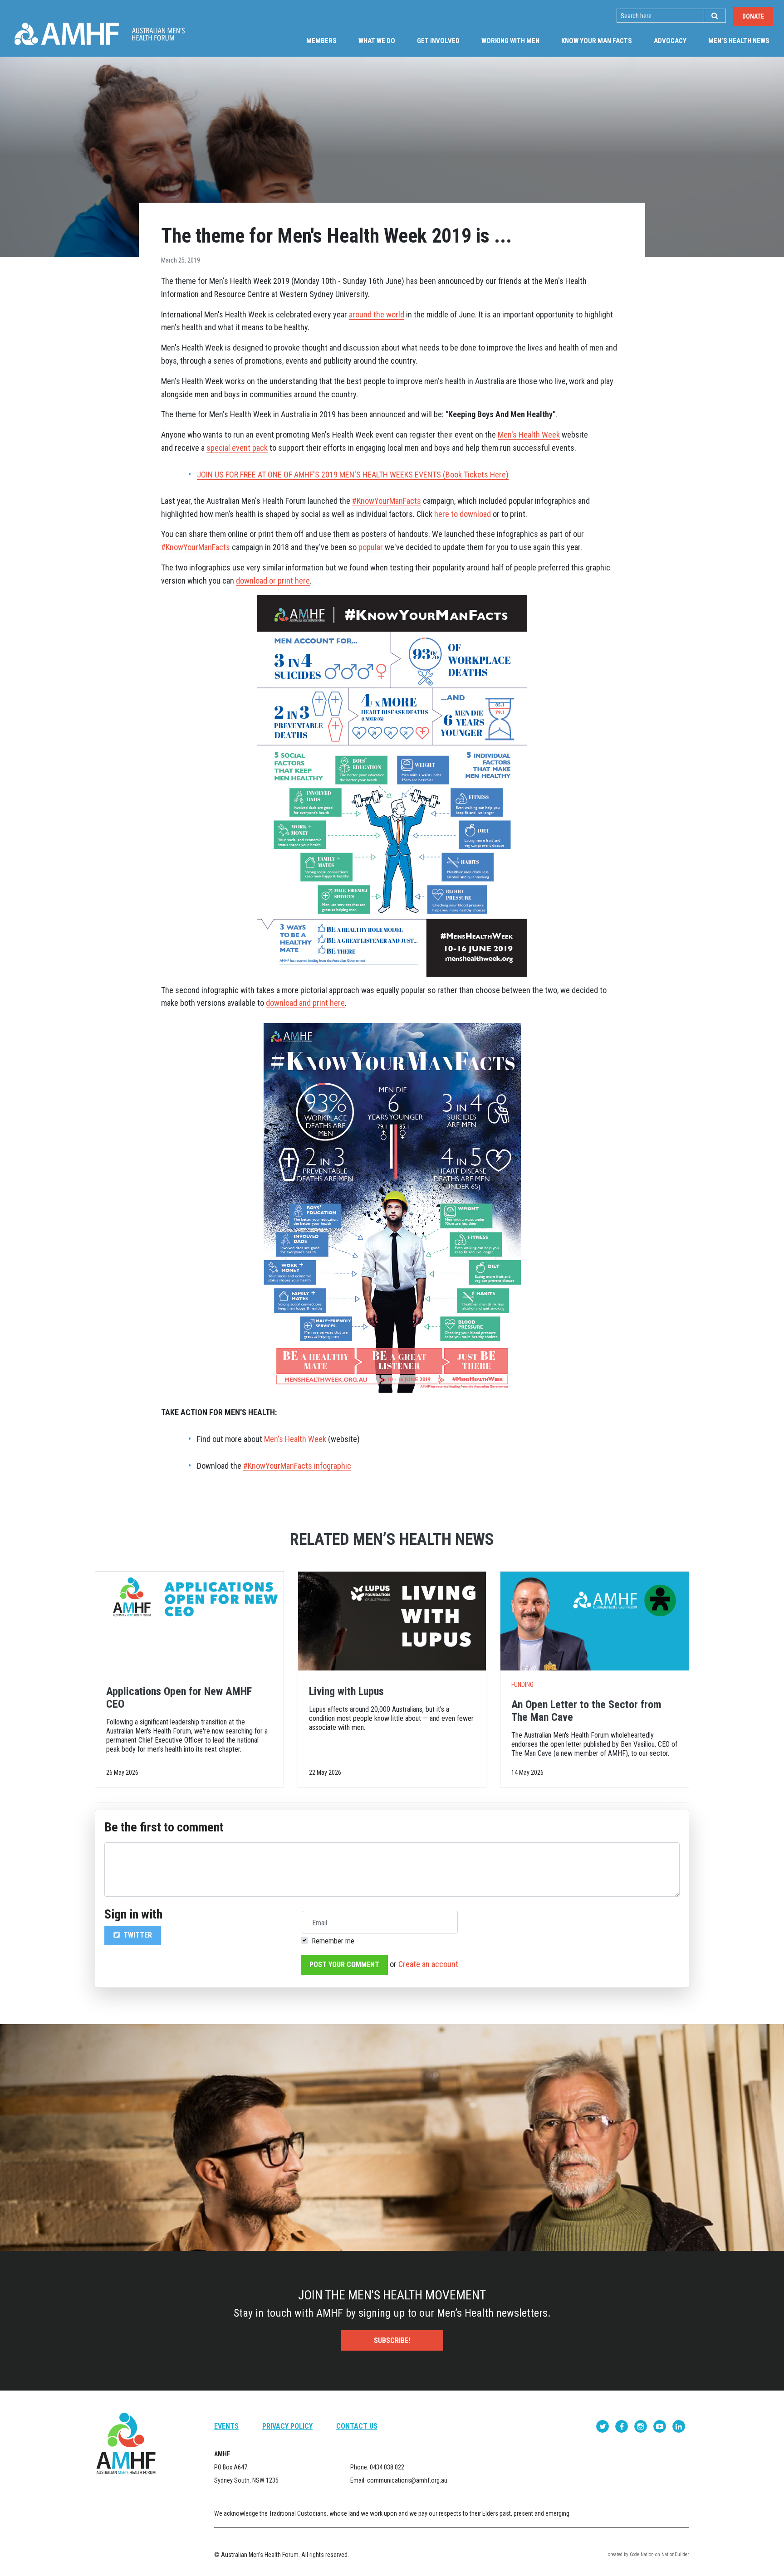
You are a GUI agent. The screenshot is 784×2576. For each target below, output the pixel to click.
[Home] (100, 34)
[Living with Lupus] (392, 1621)
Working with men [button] (510, 41)
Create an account (428, 1964)
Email (320, 1923)
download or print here (273, 581)
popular (371, 547)
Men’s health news (744, 41)
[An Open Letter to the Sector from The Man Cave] (595, 1621)
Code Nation (642, 2554)
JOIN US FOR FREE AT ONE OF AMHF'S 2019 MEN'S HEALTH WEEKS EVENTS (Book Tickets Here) (353, 475)
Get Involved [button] (438, 41)
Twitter (137, 1935)
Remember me (333, 1941)
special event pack (237, 448)
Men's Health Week (529, 435)
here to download (463, 514)
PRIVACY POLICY (287, 2426)
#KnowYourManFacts (387, 501)
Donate (753, 16)
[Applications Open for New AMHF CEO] (189, 1621)
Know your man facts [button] (597, 41)
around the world (377, 314)
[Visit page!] (603, 2426)
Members (321, 41)
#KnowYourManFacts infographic (297, 1466)
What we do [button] (377, 41)
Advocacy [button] (670, 41)
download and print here (305, 1003)
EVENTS (226, 2426)
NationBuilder (675, 2554)
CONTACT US (357, 2426)
